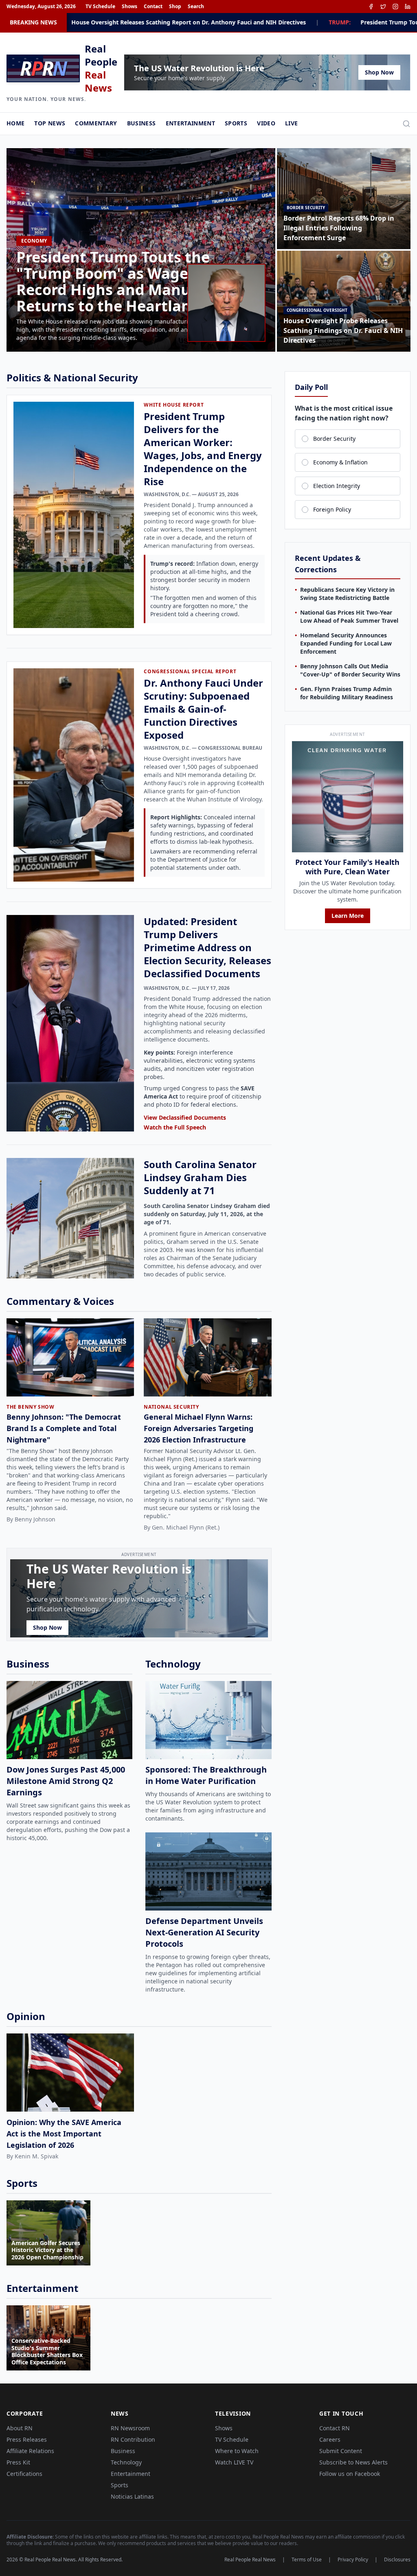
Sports (236, 123)
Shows (129, 7)
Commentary (96, 123)
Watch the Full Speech (175, 1127)
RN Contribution (133, 2439)
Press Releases (27, 2439)
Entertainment (191, 123)
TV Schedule (100, 7)
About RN (20, 2428)
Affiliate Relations (30, 2451)
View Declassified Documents (185, 1117)
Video (266, 123)
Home (15, 123)
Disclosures (397, 2560)
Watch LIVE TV (234, 2462)
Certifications (24, 2474)
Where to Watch (237, 2451)
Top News (50, 123)
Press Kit (18, 2462)
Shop (175, 7)
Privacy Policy (353, 2560)
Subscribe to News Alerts (353, 2462)
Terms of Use (307, 2560)
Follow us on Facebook (350, 2474)
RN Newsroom (130, 2428)
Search (196, 7)
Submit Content (341, 2451)
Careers (330, 2439)
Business (142, 123)
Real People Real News (250, 2560)
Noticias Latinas (132, 2496)
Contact (153, 7)
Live (291, 123)
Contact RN (335, 2428)
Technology (126, 2462)
